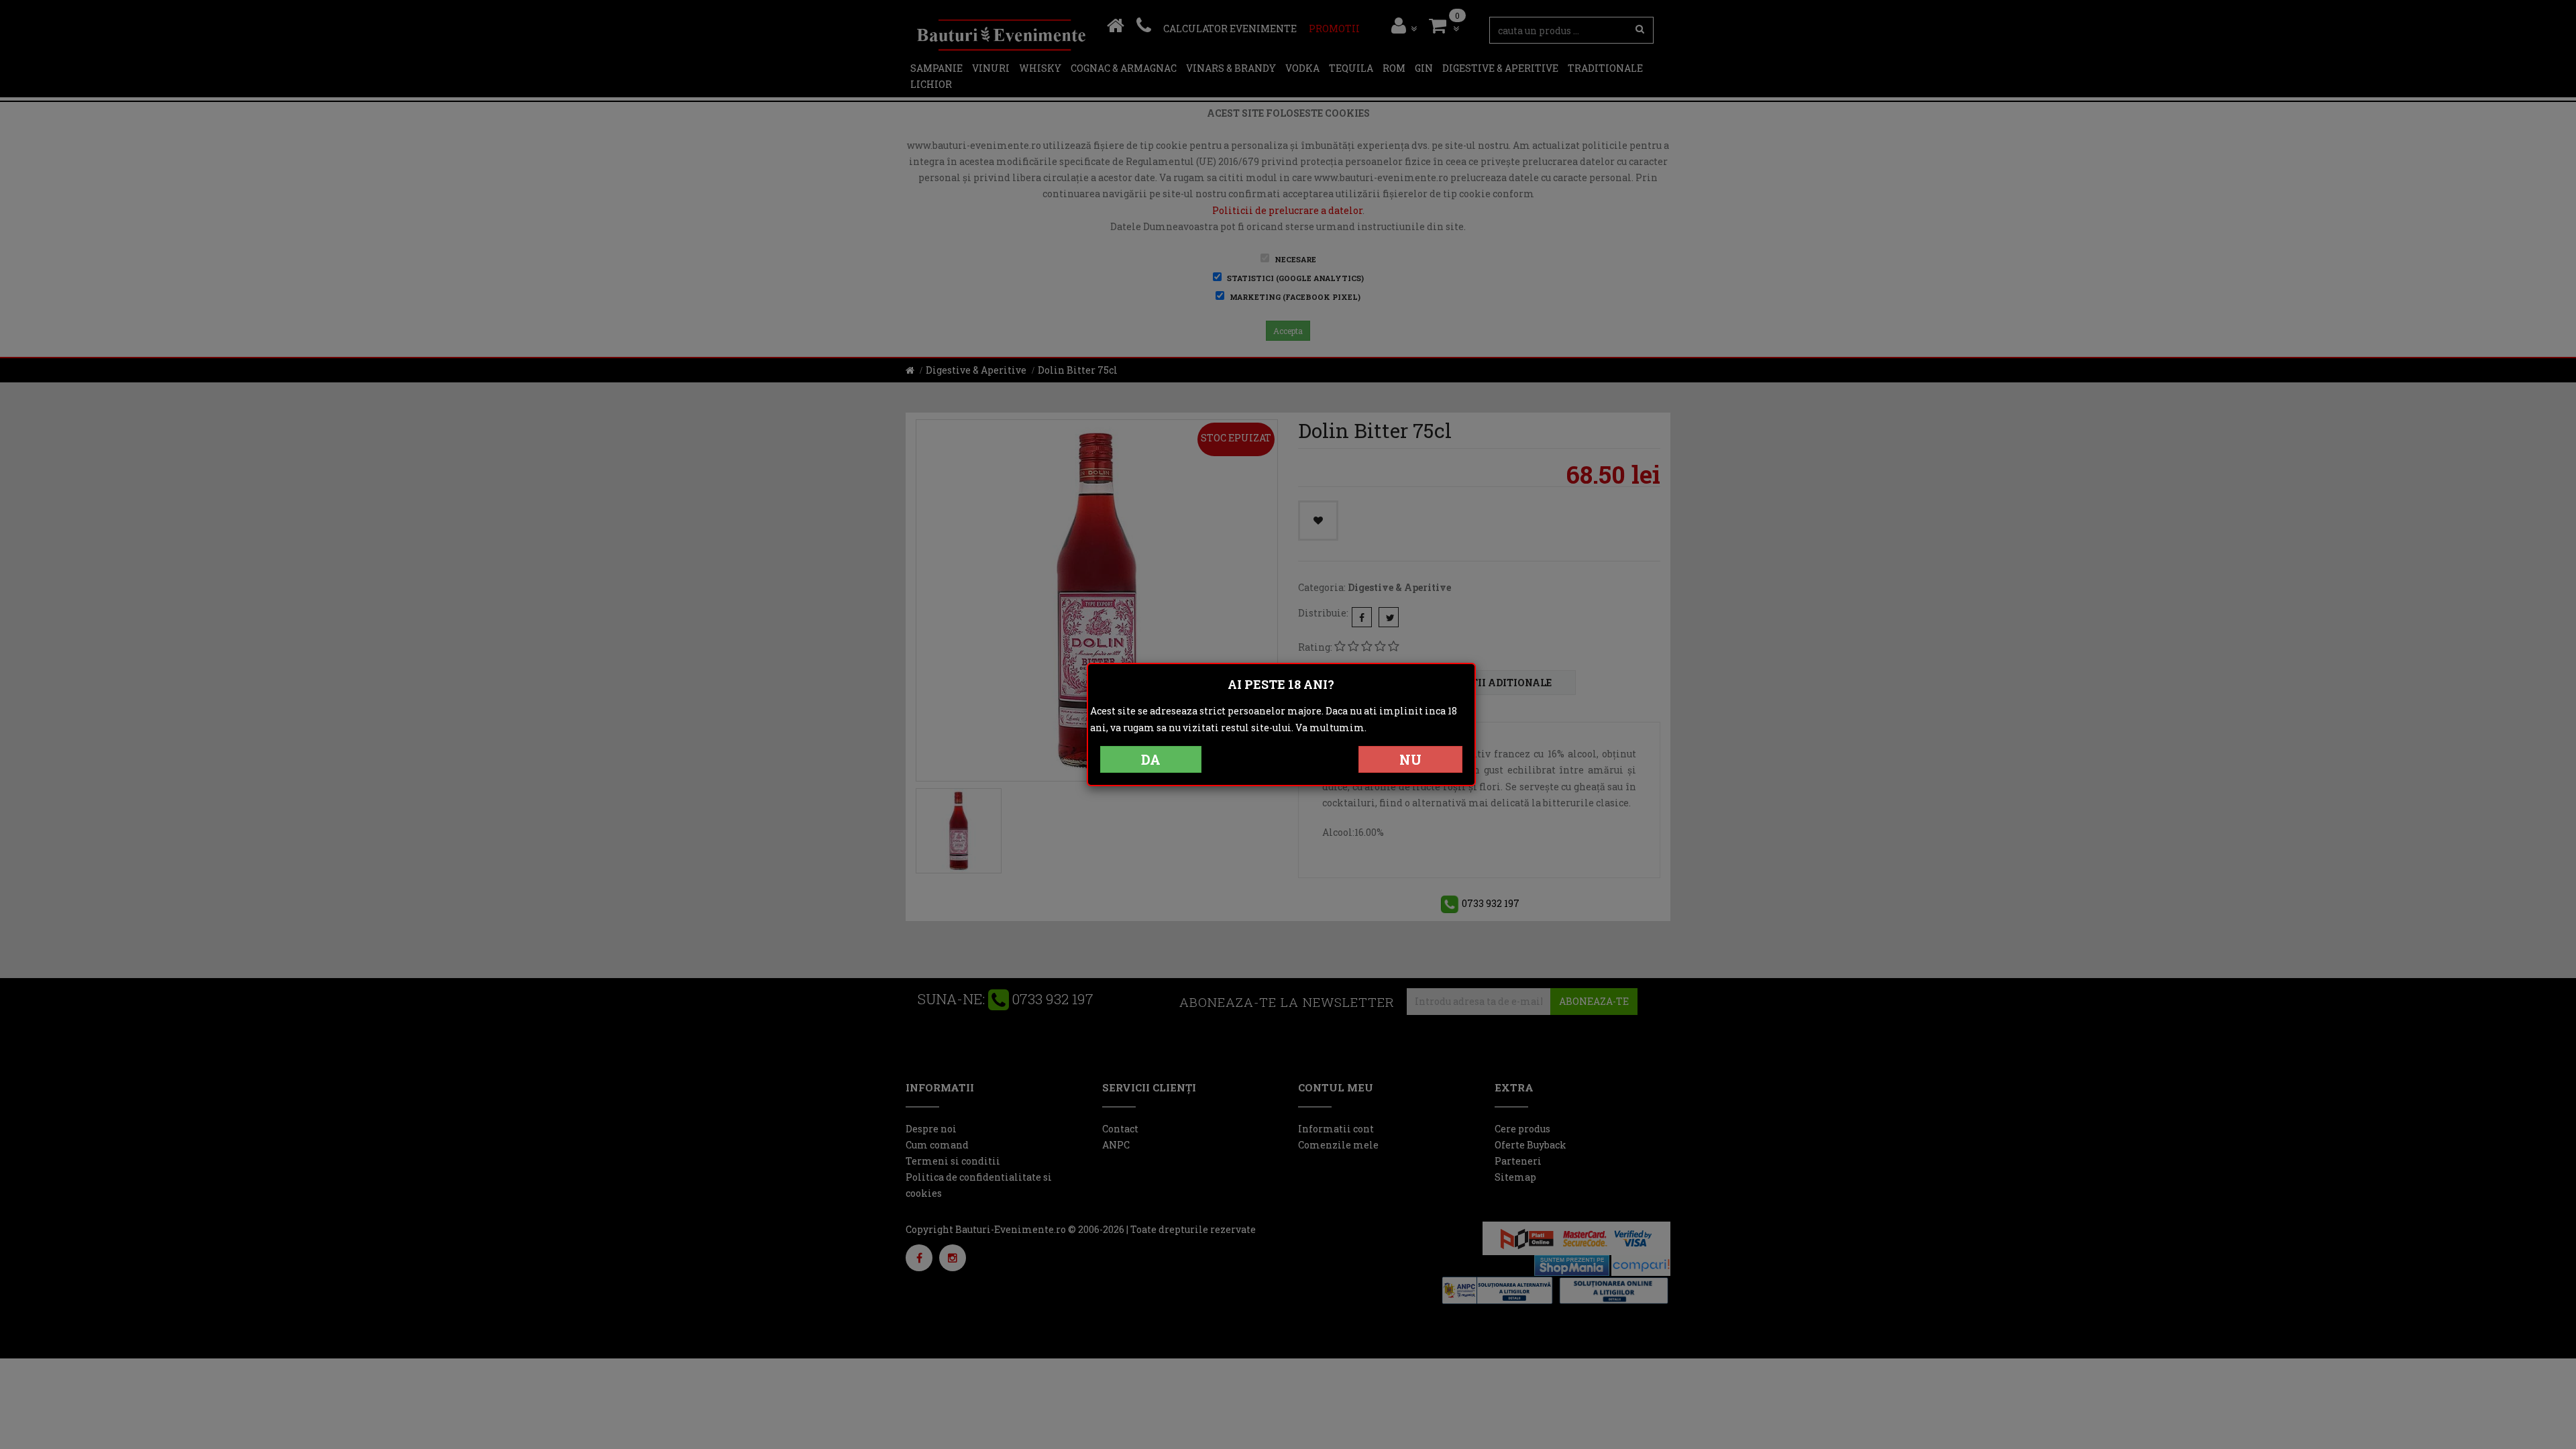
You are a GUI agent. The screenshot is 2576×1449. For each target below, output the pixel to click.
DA (1151, 759)
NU (1410, 759)
